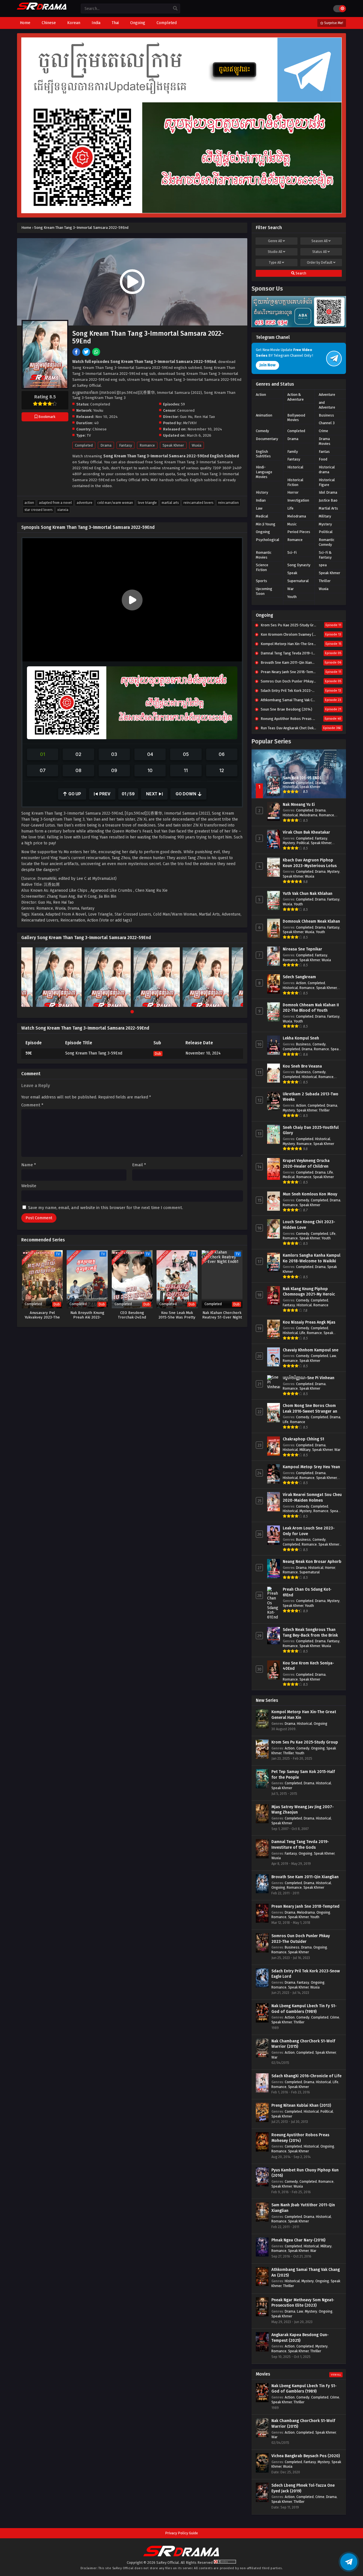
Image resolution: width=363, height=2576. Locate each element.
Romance (147, 445)
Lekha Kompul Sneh (301, 1038)
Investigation (298, 500)
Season (319, 241)
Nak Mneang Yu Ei (299, 805)
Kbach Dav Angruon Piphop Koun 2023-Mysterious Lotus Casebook (310, 866)
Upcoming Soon (264, 591)
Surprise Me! (333, 23)
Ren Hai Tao (205, 417)
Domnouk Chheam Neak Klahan (311, 921)
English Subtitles (263, 454)
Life (290, 508)
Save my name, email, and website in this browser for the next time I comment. (105, 1208)
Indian (261, 500)
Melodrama (297, 516)
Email (139, 1165)
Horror (293, 492)
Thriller (325, 581)
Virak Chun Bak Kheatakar (306, 832)
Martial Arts (170, 503)
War (291, 589)
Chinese (100, 429)
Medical (262, 516)
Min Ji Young (266, 524)
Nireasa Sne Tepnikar (302, 949)
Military (325, 516)
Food (323, 459)
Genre (275, 241)
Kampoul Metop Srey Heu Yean (311, 1467)
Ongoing (263, 532)
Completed (84, 445)
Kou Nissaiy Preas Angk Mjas (309, 1322)
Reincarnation (228, 503)
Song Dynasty (299, 565)
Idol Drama (328, 492)
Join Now (267, 365)
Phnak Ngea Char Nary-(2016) (298, 2240)
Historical (295, 467)
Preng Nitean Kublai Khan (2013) (301, 2105)
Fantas (324, 452)
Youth (292, 597)
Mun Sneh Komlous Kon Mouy (310, 1194)
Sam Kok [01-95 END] (302, 778)
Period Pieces (299, 532)
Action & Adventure (296, 397)
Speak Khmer (173, 445)
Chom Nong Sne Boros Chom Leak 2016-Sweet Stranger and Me (311, 1411)
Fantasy (125, 445)
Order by (320, 263)
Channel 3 (327, 423)
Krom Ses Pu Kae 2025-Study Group (305, 1742)
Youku (98, 410)
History (262, 492)
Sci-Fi (292, 552)
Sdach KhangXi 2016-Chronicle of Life (306, 2076)
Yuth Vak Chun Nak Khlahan (308, 894)
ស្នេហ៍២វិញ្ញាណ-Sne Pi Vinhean (309, 1378)
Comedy (262, 431)
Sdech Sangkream (299, 977)
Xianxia (63, 510)
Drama (106, 445)
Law (259, 508)
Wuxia (197, 445)
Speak (292, 573)
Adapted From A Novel (55, 503)
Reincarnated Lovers (198, 503)
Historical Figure (327, 482)
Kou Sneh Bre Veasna (302, 1066)
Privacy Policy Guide (181, 2533)
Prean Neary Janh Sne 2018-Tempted (305, 1906)
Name (29, 1165)
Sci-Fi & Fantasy (325, 555)
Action (29, 503)
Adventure (85, 503)
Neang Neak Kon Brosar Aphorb (312, 1562)
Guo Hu (186, 417)
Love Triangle (147, 503)
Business (326, 415)
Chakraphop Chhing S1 (303, 1439)
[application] (132, 600)
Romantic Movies (264, 555)
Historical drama (327, 470)
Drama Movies (325, 441)
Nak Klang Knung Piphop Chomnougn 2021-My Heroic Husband (309, 1294)
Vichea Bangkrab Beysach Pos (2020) (306, 2456)
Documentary (267, 439)
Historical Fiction (295, 482)
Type (275, 263)
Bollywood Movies (296, 418)
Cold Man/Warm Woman (115, 503)
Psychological (268, 540)
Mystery (325, 524)
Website (29, 1186)
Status (319, 252)
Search (300, 273)
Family (293, 452)
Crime (323, 431)
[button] (132, 600)
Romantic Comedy (327, 542)
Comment (32, 1105)
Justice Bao (328, 500)
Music (292, 524)
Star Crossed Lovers (38, 510)
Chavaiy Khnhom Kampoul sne (311, 1350)
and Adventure (327, 405)
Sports (261, 581)
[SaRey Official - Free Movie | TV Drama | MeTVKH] (42, 9)
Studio (275, 252)
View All (336, 2375)
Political (326, 532)
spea (323, 565)
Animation (264, 415)
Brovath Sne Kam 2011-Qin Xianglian (305, 1877)
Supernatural (298, 581)
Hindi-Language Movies (264, 472)
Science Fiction (262, 567)
